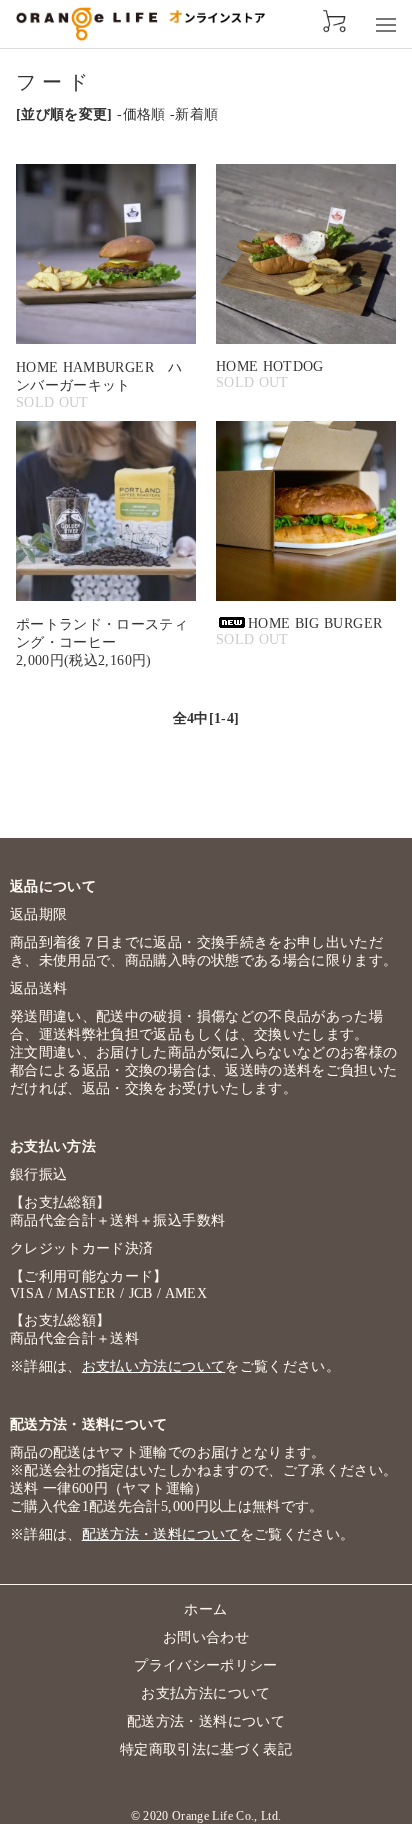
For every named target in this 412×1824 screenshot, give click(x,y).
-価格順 (141, 114)
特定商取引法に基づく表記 (206, 1749)
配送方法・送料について (161, 1534)
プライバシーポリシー (206, 1665)
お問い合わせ (206, 1637)
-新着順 (194, 114)
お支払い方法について (154, 1366)
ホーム (205, 1609)
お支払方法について (205, 1693)
